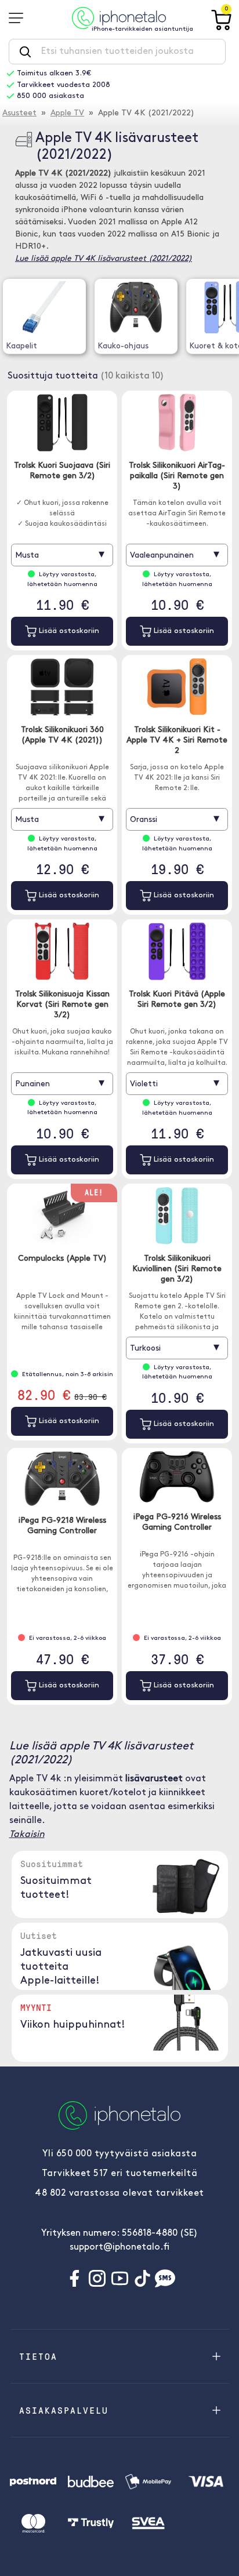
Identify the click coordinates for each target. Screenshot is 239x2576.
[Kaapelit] (44, 307)
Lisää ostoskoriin (68, 631)
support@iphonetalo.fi (119, 2247)
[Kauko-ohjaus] (136, 307)
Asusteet (19, 113)
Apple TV (67, 113)
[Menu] (20, 18)
